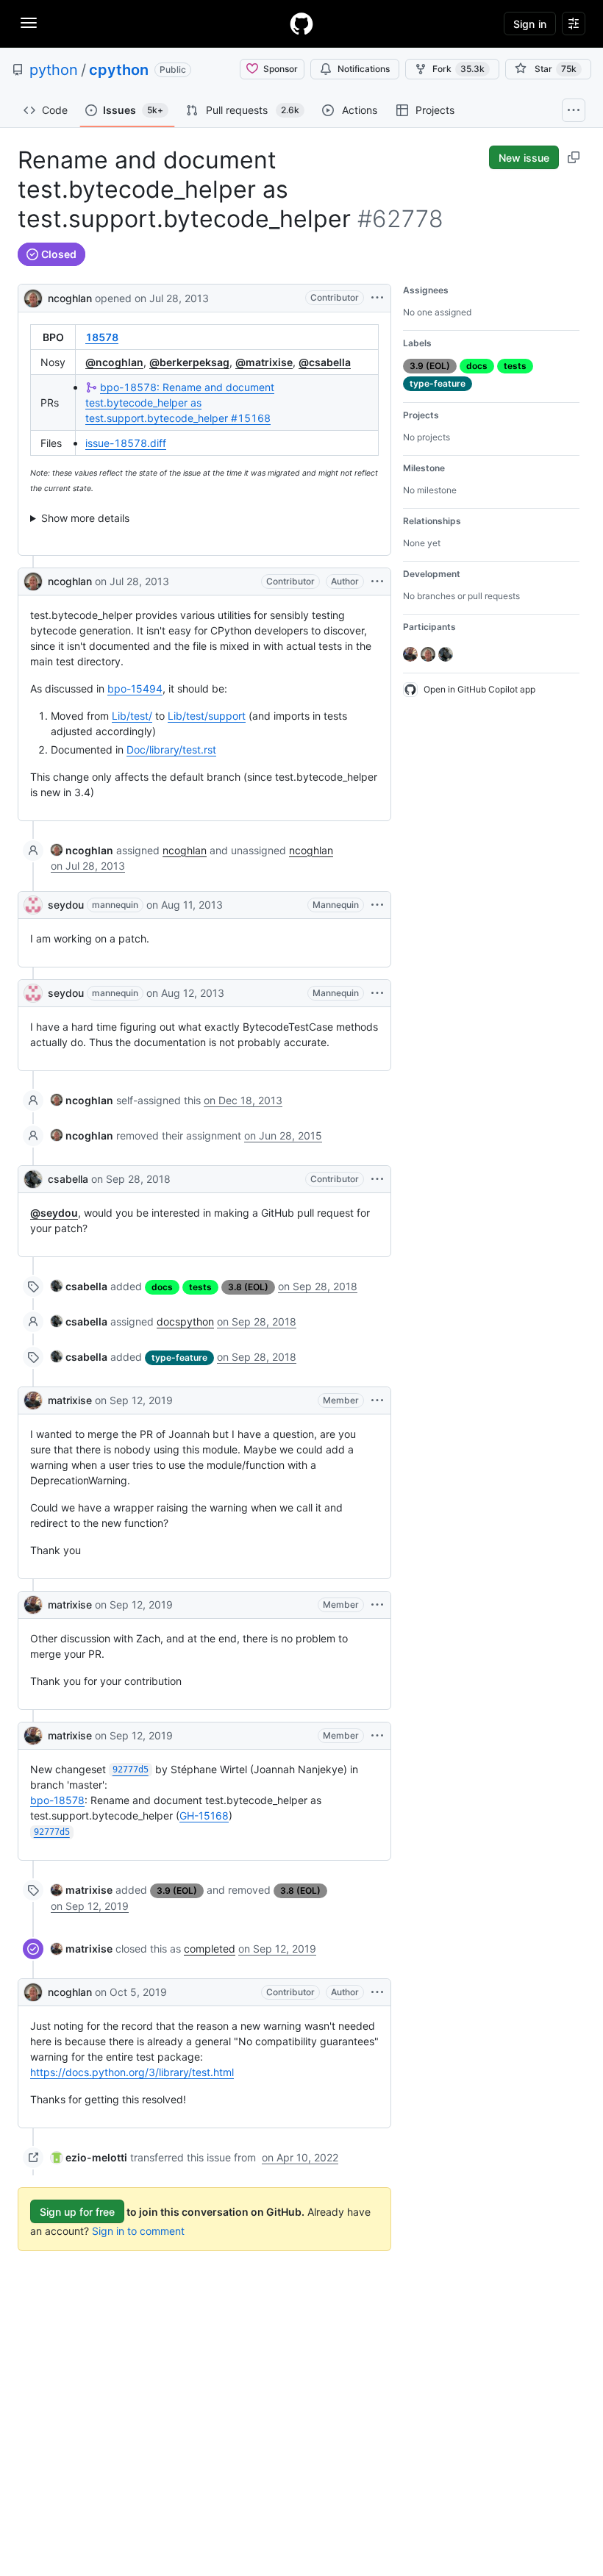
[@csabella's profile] (33, 1179)
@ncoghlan (114, 362)
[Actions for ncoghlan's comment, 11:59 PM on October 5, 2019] (377, 1992)
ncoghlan (70, 298)
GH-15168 (204, 1815)
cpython (119, 70)
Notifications (364, 69)
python (54, 70)
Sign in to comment (138, 2231)
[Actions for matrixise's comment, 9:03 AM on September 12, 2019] (377, 1736)
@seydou (54, 1213)
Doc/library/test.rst (171, 749)
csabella (68, 1179)
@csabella (325, 362)
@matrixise (264, 362)
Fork (459, 69)
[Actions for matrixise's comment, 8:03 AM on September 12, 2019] (377, 1400)
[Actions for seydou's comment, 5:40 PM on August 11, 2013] (377, 905)
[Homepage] (301, 24)
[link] (82, 850)
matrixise (70, 1400)
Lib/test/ (132, 716)
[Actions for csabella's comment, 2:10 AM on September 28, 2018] (377, 1179)
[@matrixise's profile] (33, 1400)
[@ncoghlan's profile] (33, 297)
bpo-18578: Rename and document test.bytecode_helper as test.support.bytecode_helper (180, 402)
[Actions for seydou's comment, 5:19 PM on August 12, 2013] (377, 993)
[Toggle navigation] (29, 23)
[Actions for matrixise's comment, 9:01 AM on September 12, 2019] (377, 1605)
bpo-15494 (135, 688)
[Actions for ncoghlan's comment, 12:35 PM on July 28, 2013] (377, 582)
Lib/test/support (207, 716)
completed (210, 1949)
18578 (102, 337)
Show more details (85, 518)
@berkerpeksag (189, 362)
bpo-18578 (57, 1800)
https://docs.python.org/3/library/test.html (132, 2072)
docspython (185, 1321)
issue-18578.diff (126, 443)
